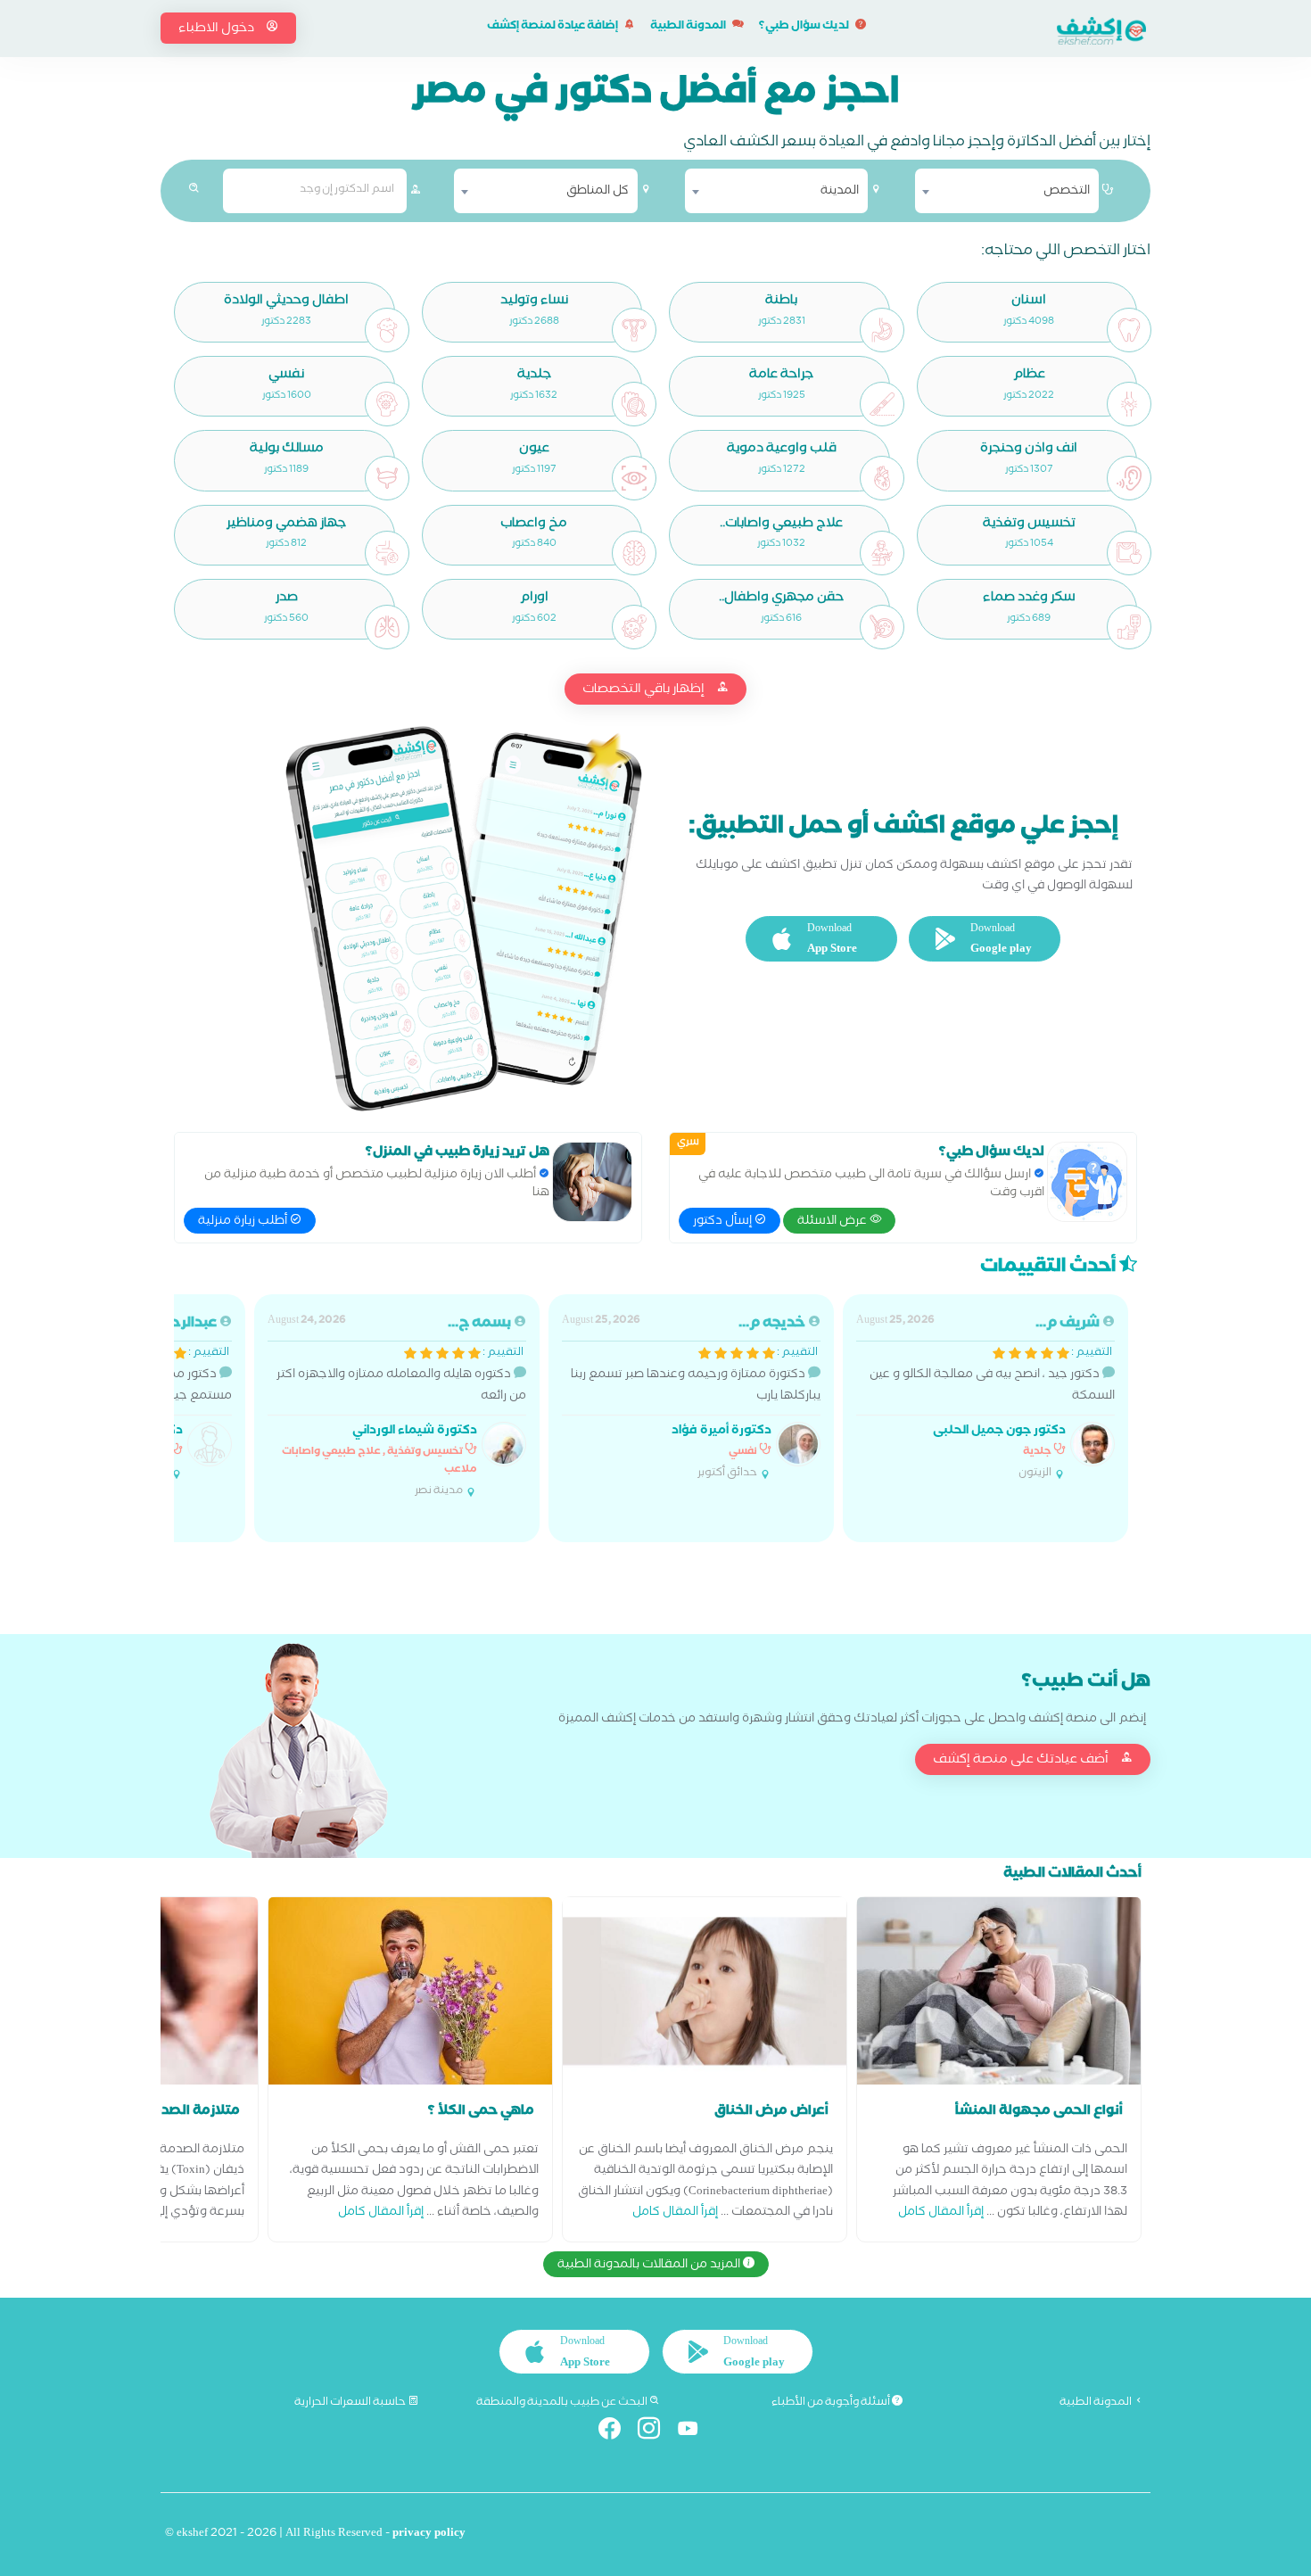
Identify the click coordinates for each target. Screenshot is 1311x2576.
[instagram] (656, 2432)
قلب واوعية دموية (782, 450)
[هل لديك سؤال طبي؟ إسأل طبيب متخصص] (1087, 1182)
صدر (287, 599)
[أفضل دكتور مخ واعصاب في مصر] (634, 553)
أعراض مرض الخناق (771, 2112)
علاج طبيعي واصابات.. (781, 525)
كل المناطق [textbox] (598, 192)
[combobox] (1007, 191)
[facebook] (617, 2432)
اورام (534, 599)
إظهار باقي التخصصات (645, 690)
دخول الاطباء (218, 29)
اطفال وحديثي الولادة (286, 302)
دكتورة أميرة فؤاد (721, 1432)
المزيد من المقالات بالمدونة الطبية (650, 2266)
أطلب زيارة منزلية (244, 1222)
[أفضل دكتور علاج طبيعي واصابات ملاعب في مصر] (882, 553)
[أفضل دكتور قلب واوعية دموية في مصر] (882, 478)
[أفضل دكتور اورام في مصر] (634, 627)
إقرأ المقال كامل (941, 2213)
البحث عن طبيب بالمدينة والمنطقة (563, 2403)
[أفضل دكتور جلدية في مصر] (634, 404)
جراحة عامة (781, 376)
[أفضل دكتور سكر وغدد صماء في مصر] (1129, 627)
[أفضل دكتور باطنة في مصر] (882, 330)
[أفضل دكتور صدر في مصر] (387, 627)
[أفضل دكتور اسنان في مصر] (1129, 330)
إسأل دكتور (724, 1222)
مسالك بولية (287, 450)
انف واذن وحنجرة (1029, 450)
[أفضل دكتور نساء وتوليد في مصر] (634, 330)
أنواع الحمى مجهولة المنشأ (1039, 2112)
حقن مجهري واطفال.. (781, 599)
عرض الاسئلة (833, 1222)
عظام (1029, 376)
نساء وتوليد (534, 302)
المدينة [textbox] (840, 192)
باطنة (781, 302)
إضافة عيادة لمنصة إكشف (553, 27)
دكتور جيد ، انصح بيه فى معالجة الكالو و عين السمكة (985, 1398)
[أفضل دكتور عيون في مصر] (634, 478)
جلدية (534, 376)
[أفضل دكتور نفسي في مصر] (387, 404)
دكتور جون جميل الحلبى (999, 1432)
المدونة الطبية (689, 27)
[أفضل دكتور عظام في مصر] (1129, 404)
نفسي (286, 376)
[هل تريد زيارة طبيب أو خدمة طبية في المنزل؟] (592, 1182)
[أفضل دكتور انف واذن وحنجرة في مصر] (1129, 478)
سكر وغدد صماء (1029, 599)
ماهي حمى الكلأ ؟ (481, 2112)
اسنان (1029, 302)
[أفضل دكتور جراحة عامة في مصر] (882, 404)
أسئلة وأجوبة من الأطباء (832, 2403)
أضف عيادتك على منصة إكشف (1022, 1761)
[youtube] (695, 2432)
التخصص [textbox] (1067, 192)
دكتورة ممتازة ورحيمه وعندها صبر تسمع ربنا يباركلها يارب (691, 1398)
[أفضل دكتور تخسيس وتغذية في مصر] (1129, 553)
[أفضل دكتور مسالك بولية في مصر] (387, 478)
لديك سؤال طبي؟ (805, 27)
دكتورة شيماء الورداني (415, 1432)
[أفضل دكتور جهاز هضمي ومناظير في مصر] (387, 553)
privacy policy (429, 2535)
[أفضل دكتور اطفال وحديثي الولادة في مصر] (387, 330)
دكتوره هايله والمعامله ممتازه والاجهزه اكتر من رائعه (397, 1407)
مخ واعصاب (534, 525)
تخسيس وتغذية (1029, 525)
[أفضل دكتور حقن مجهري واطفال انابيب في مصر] (882, 627)
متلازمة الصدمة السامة (169, 2112)
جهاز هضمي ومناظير (286, 525)
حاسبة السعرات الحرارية (351, 2403)
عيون (534, 450)
